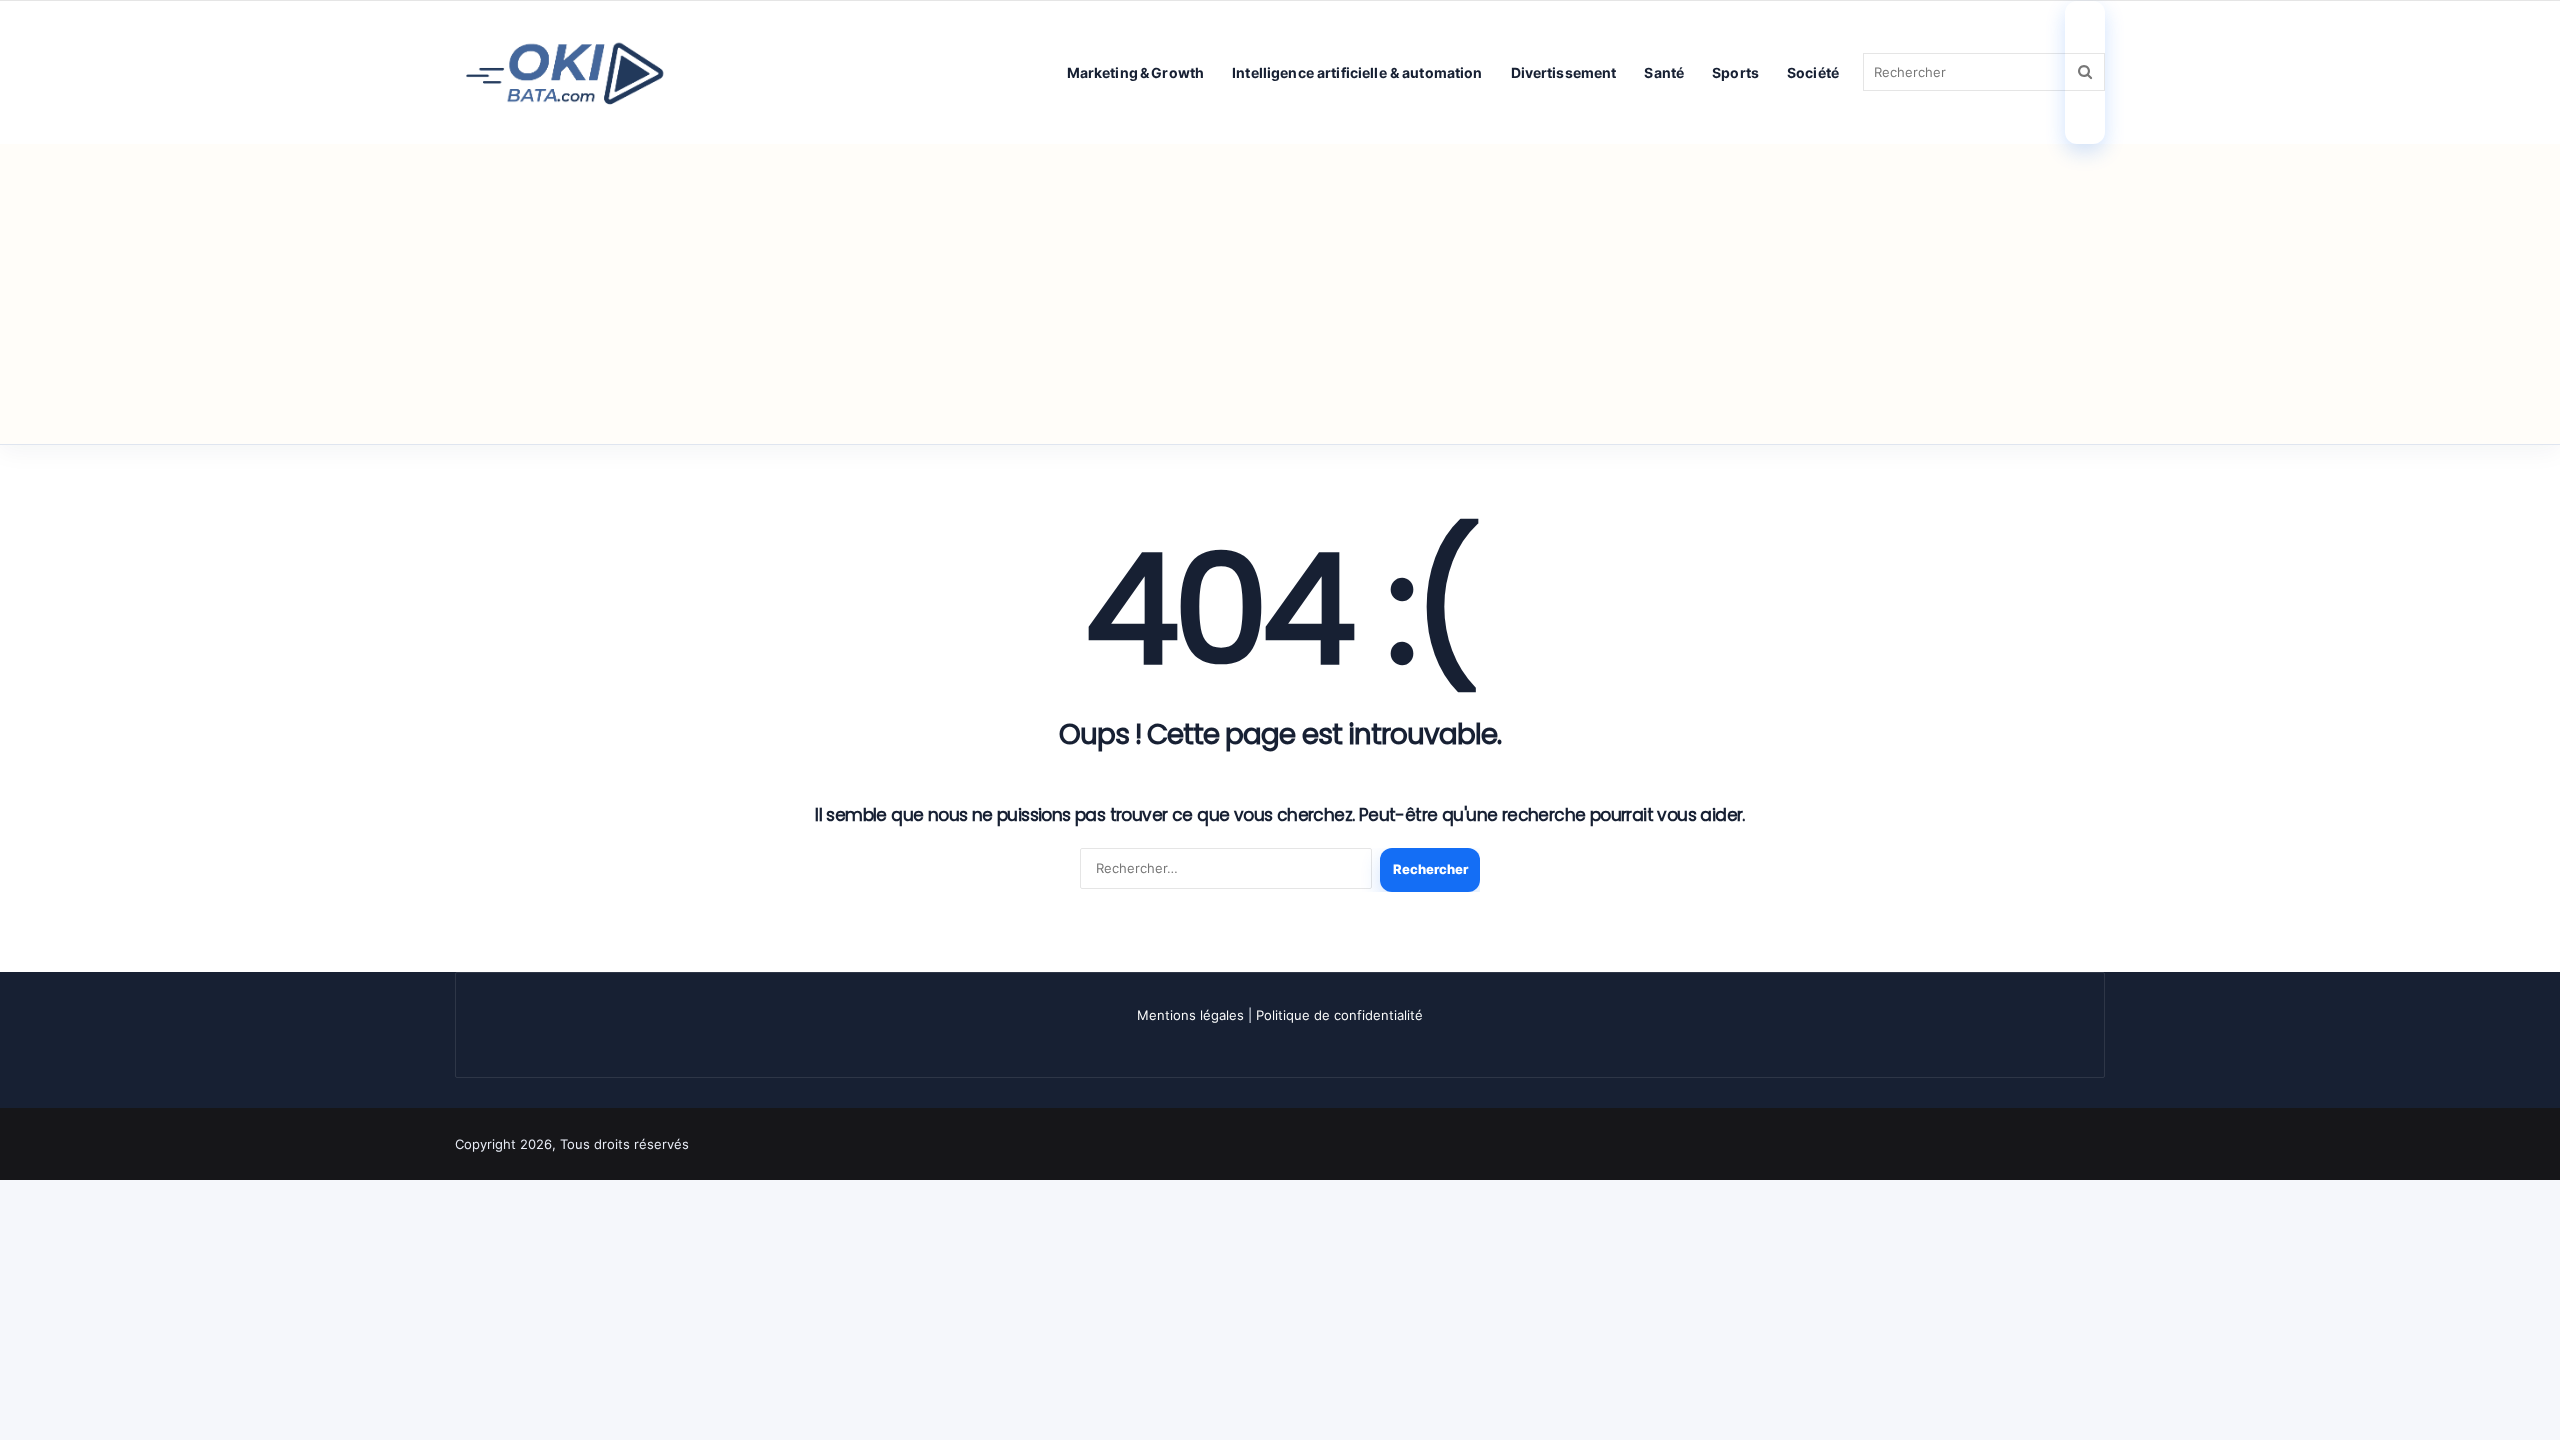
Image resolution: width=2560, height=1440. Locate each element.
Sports (1735, 72)
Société (1813, 72)
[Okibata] (565, 71)
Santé (1664, 72)
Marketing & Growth (1136, 72)
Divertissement (1564, 72)
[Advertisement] (1280, 294)
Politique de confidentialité (1339, 1015)
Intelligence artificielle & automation (1357, 72)
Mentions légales (1190, 1015)
